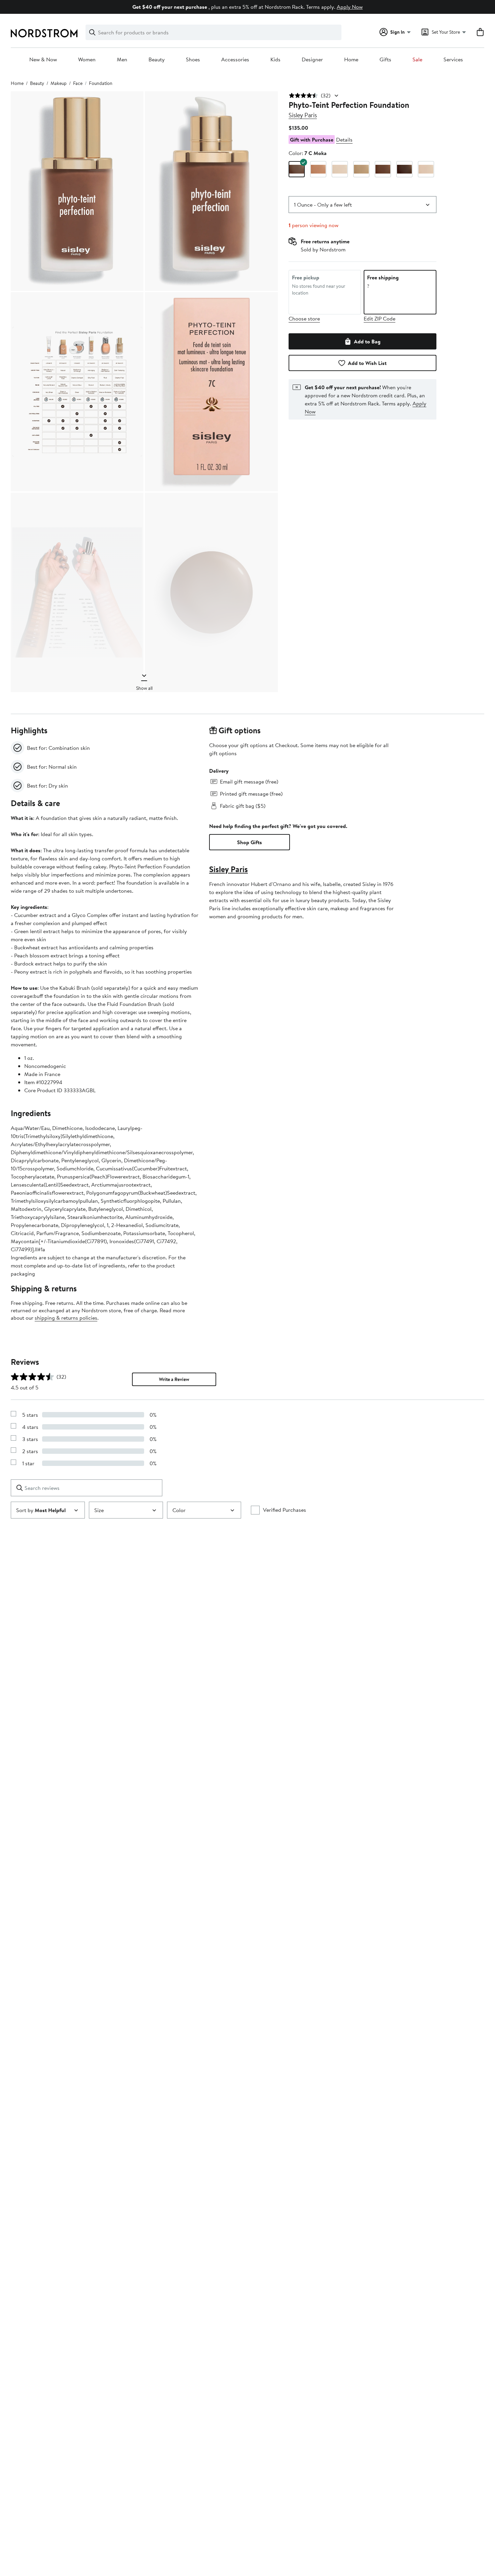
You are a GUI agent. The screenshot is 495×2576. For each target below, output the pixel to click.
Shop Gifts (250, 842)
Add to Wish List (367, 363)
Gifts (385, 60)
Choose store (304, 318)
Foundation (101, 83)
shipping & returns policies (66, 1318)
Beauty (157, 60)
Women (87, 60)
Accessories (235, 60)
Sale (417, 60)
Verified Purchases (285, 1510)
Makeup (59, 83)
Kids (275, 60)
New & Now (43, 60)
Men (122, 60)
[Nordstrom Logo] (44, 33)
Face (78, 83)
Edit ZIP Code (379, 318)
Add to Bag (367, 341)
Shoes (193, 60)
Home (351, 60)
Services (453, 60)
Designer (312, 60)
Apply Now (350, 7)
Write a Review (174, 1379)
